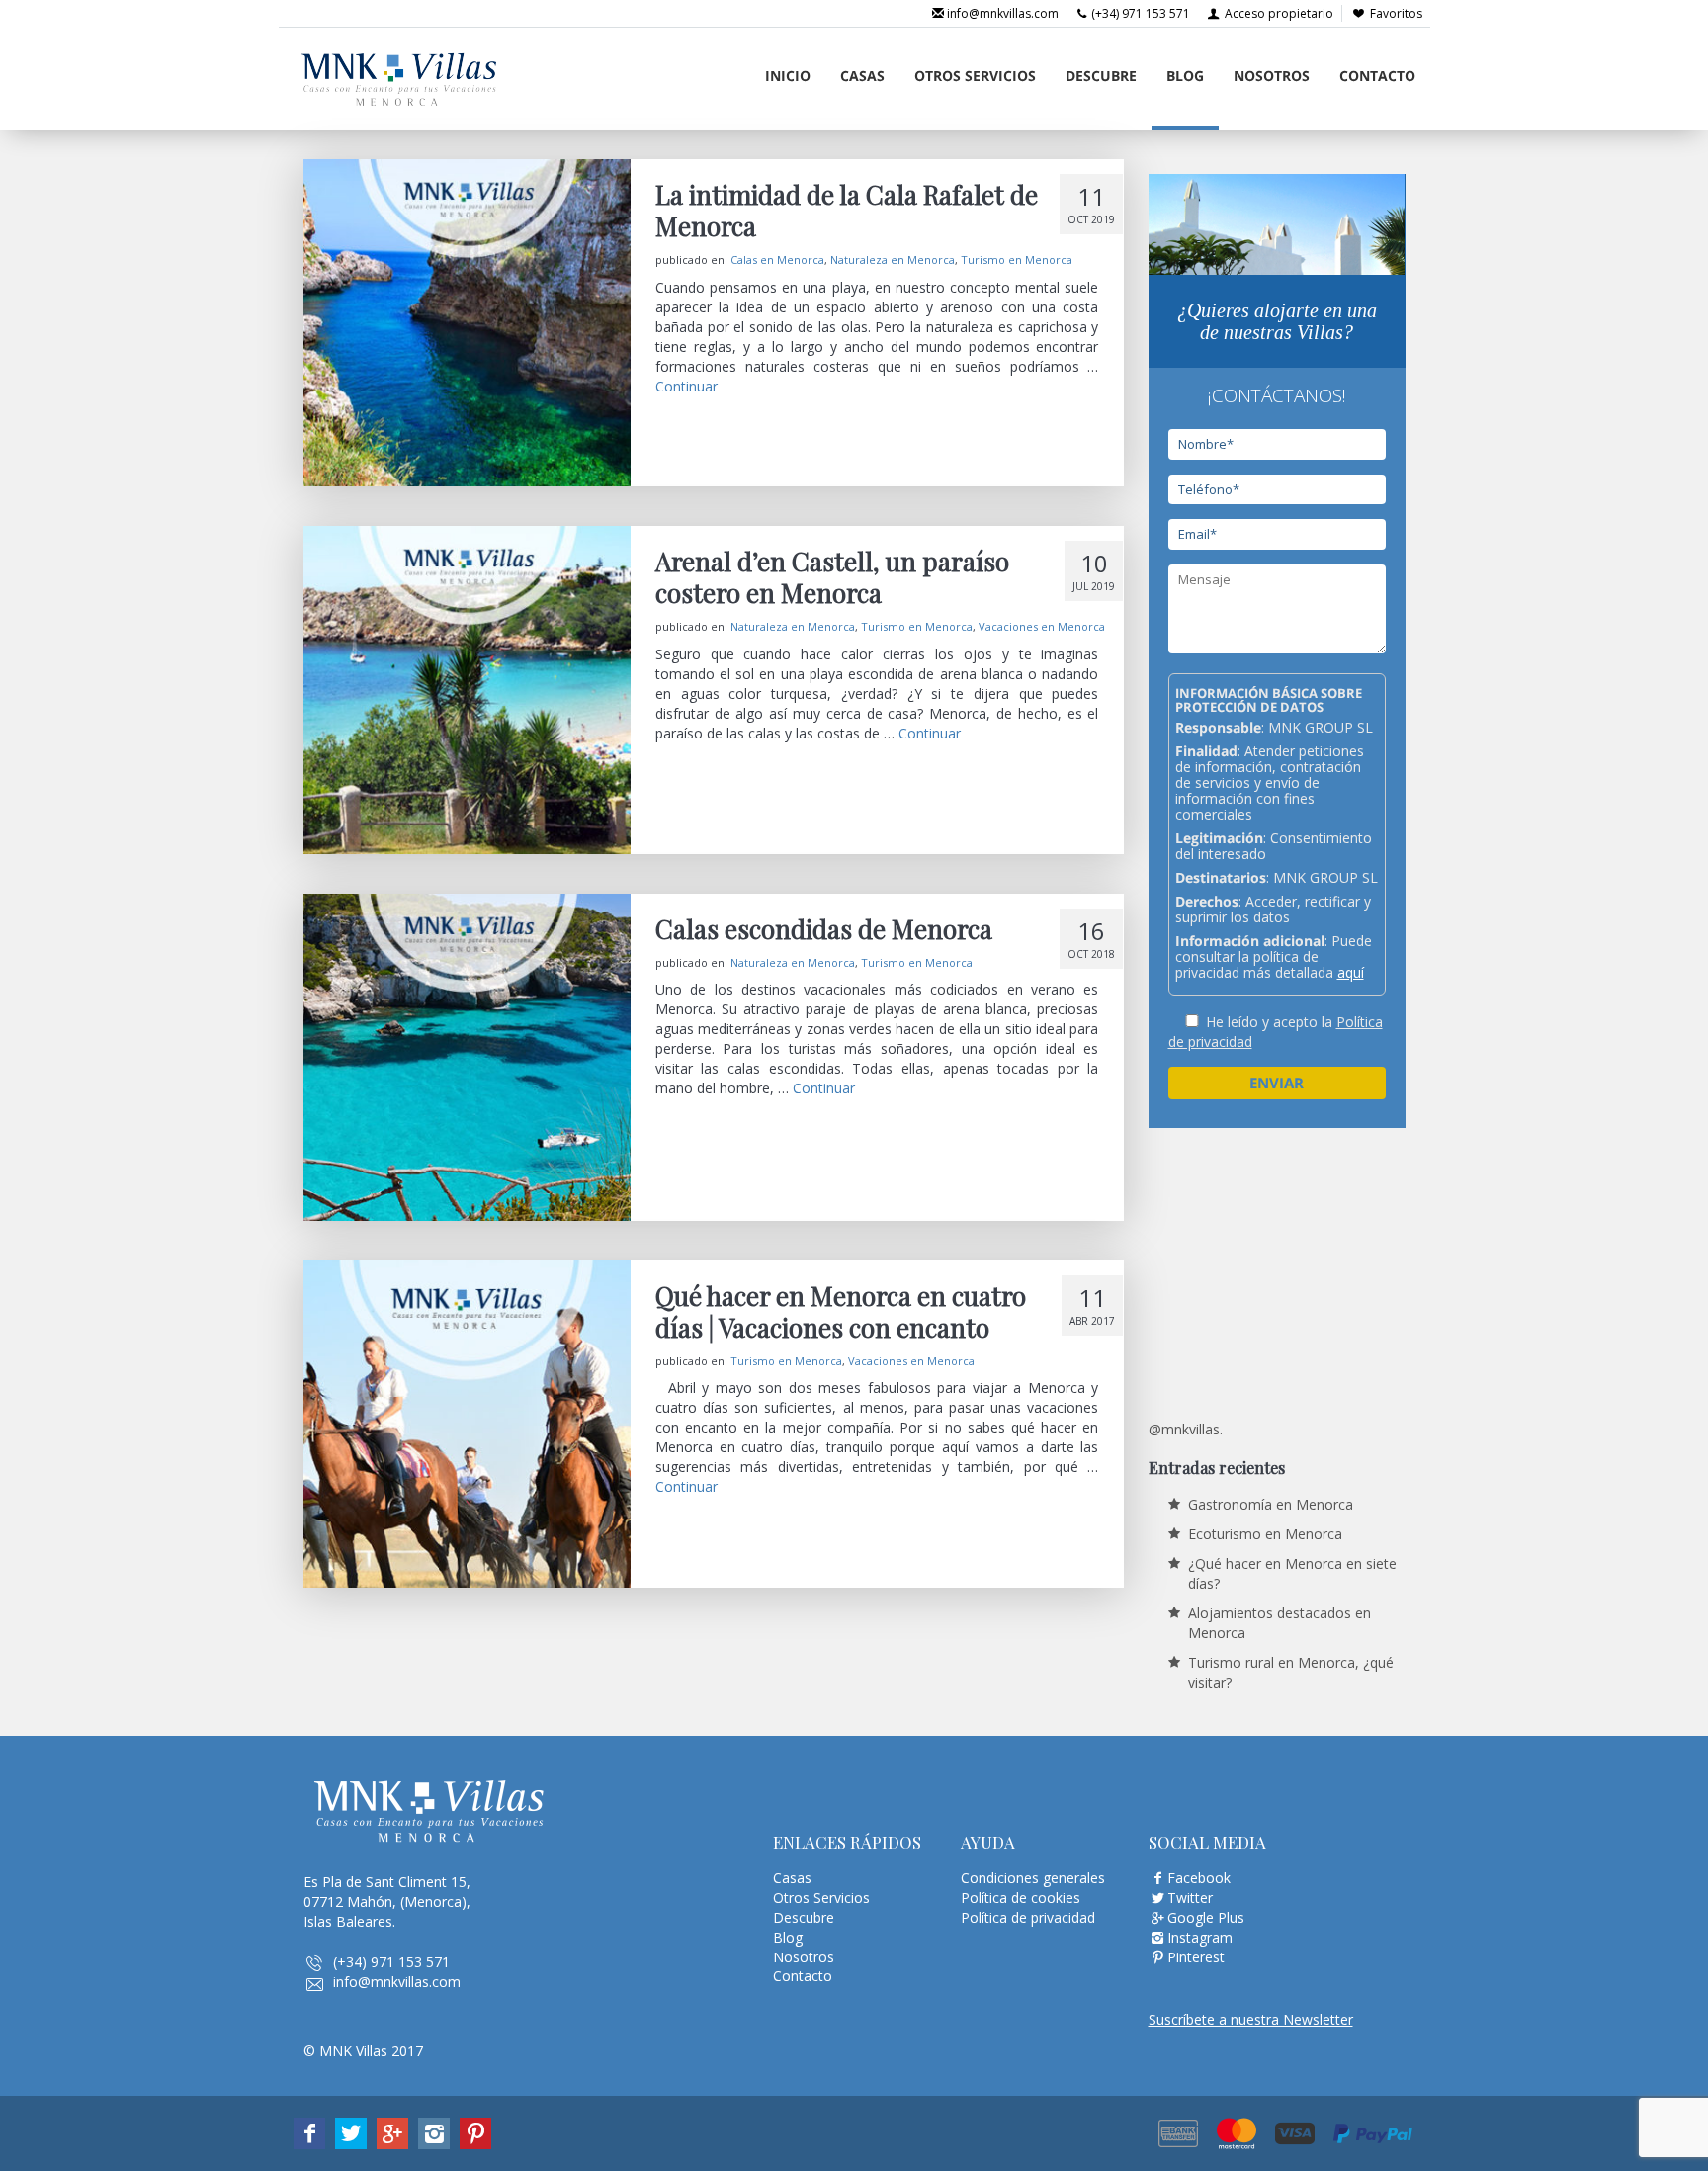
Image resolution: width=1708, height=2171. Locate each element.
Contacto (1377, 76)
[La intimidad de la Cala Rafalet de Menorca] (467, 323)
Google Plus (1206, 1917)
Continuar (686, 386)
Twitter (1190, 1898)
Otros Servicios (975, 76)
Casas (862, 76)
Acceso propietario (1278, 13)
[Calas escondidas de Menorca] (467, 1057)
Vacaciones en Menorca (1042, 626)
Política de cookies (1021, 1898)
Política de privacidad (1028, 1917)
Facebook (1199, 1878)
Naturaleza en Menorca (893, 260)
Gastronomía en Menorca (1271, 1504)
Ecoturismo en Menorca (1265, 1534)
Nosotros (1272, 76)
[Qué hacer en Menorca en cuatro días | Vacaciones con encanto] (467, 1424)
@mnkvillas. (1186, 1429)
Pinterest (1196, 1957)
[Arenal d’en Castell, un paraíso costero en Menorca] (467, 690)
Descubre (1101, 76)
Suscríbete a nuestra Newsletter (1251, 2019)
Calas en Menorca (777, 260)
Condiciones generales (1033, 1878)
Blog (1185, 76)
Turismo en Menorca (1017, 260)
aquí (1351, 972)
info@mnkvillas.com (1001, 13)
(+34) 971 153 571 (1139, 13)
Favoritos (1396, 13)
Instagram (1200, 1937)
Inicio (788, 76)
